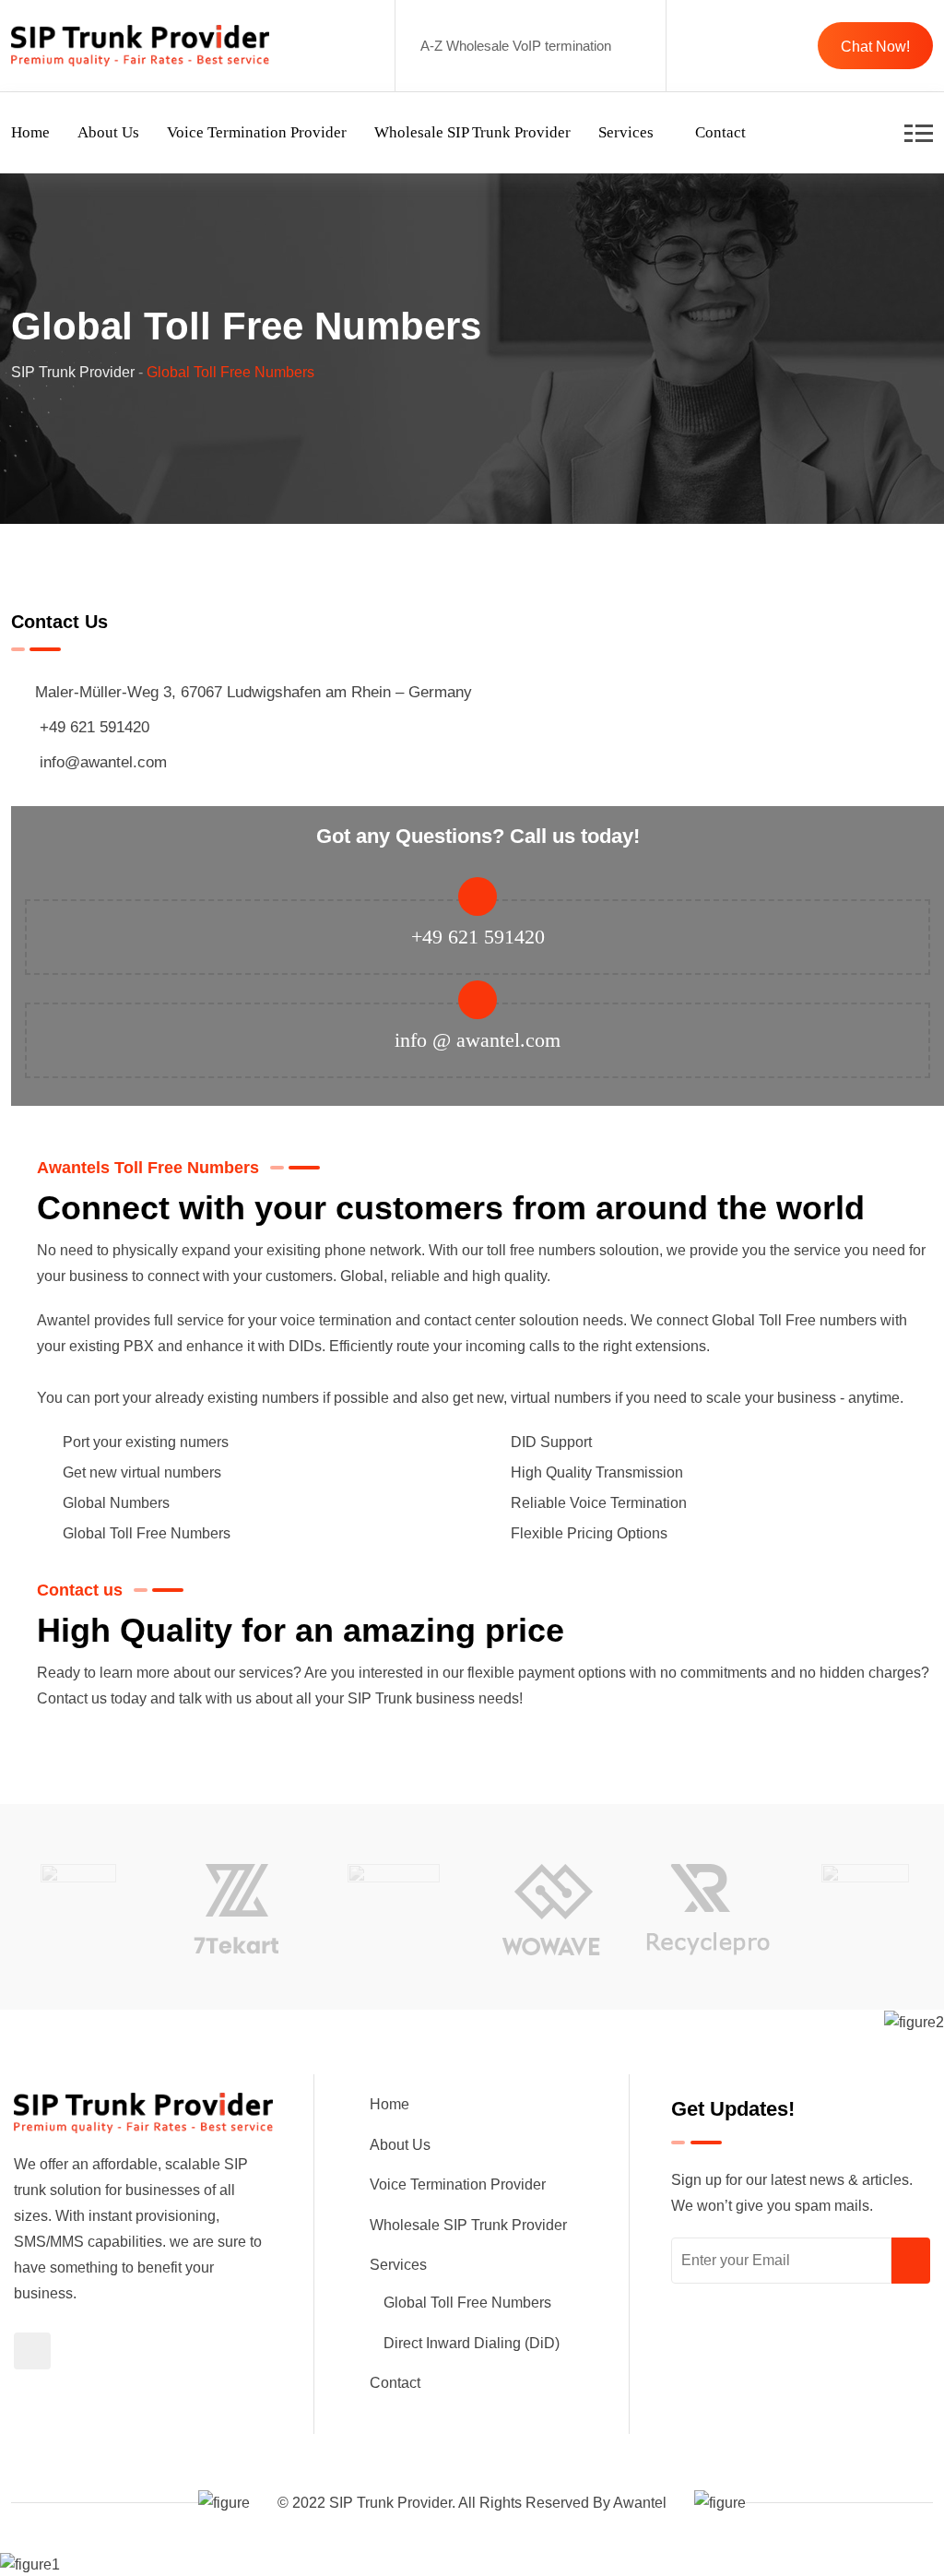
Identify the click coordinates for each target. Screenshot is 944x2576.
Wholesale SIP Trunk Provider (472, 132)
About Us (108, 132)
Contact (720, 132)
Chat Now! (875, 47)
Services (626, 132)
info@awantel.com (103, 762)
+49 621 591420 (94, 727)
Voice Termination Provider (257, 132)
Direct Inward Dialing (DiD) (472, 2343)
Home (30, 132)
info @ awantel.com (478, 1040)
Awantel (640, 2503)
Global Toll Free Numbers (467, 2303)
